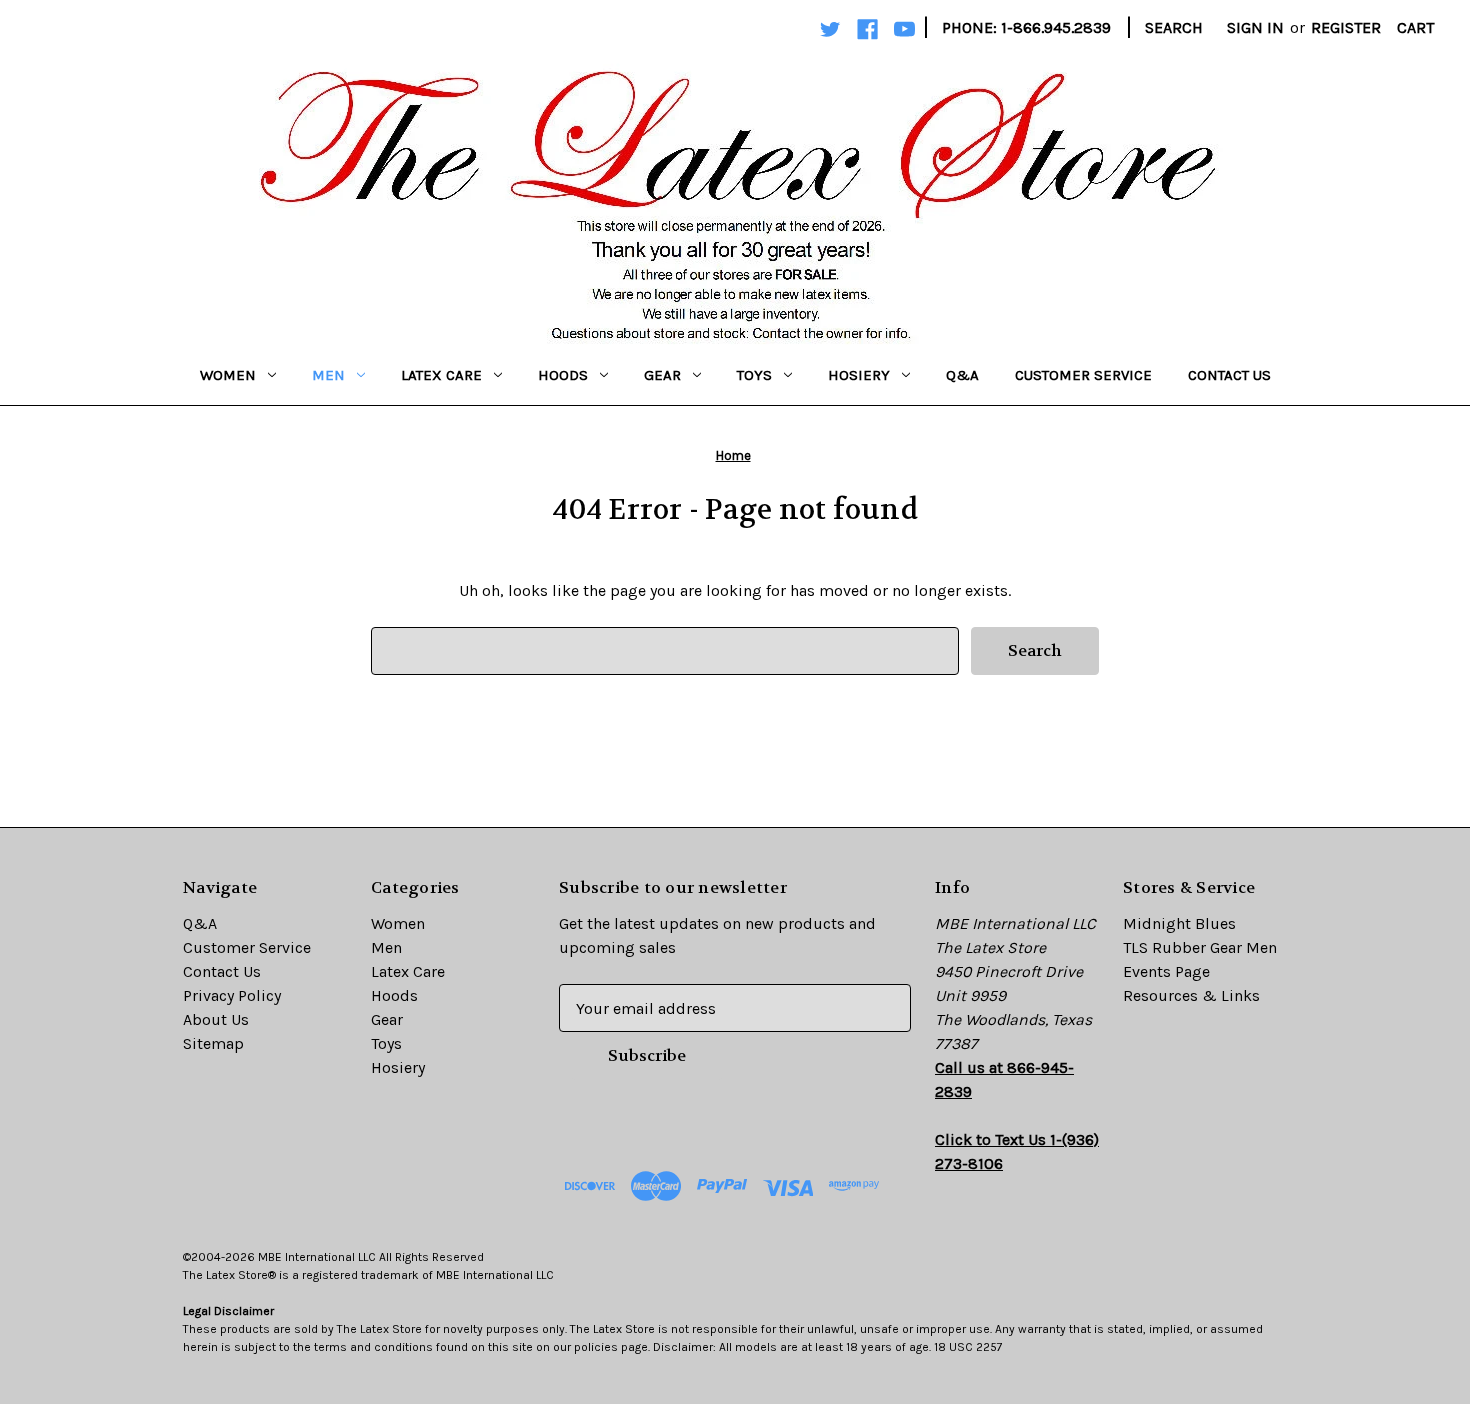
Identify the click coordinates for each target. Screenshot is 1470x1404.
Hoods (563, 375)
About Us (216, 1019)
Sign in (1255, 27)
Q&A (962, 375)
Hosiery (859, 375)
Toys (754, 375)
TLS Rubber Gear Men (1200, 947)
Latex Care (441, 375)
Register (1346, 27)
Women (228, 375)
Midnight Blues (1179, 923)
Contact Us (1229, 375)
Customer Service (1083, 375)
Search (1174, 27)
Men (328, 375)
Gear (662, 375)
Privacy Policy (232, 995)
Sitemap (213, 1043)
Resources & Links (1191, 995)
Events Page (1166, 971)
